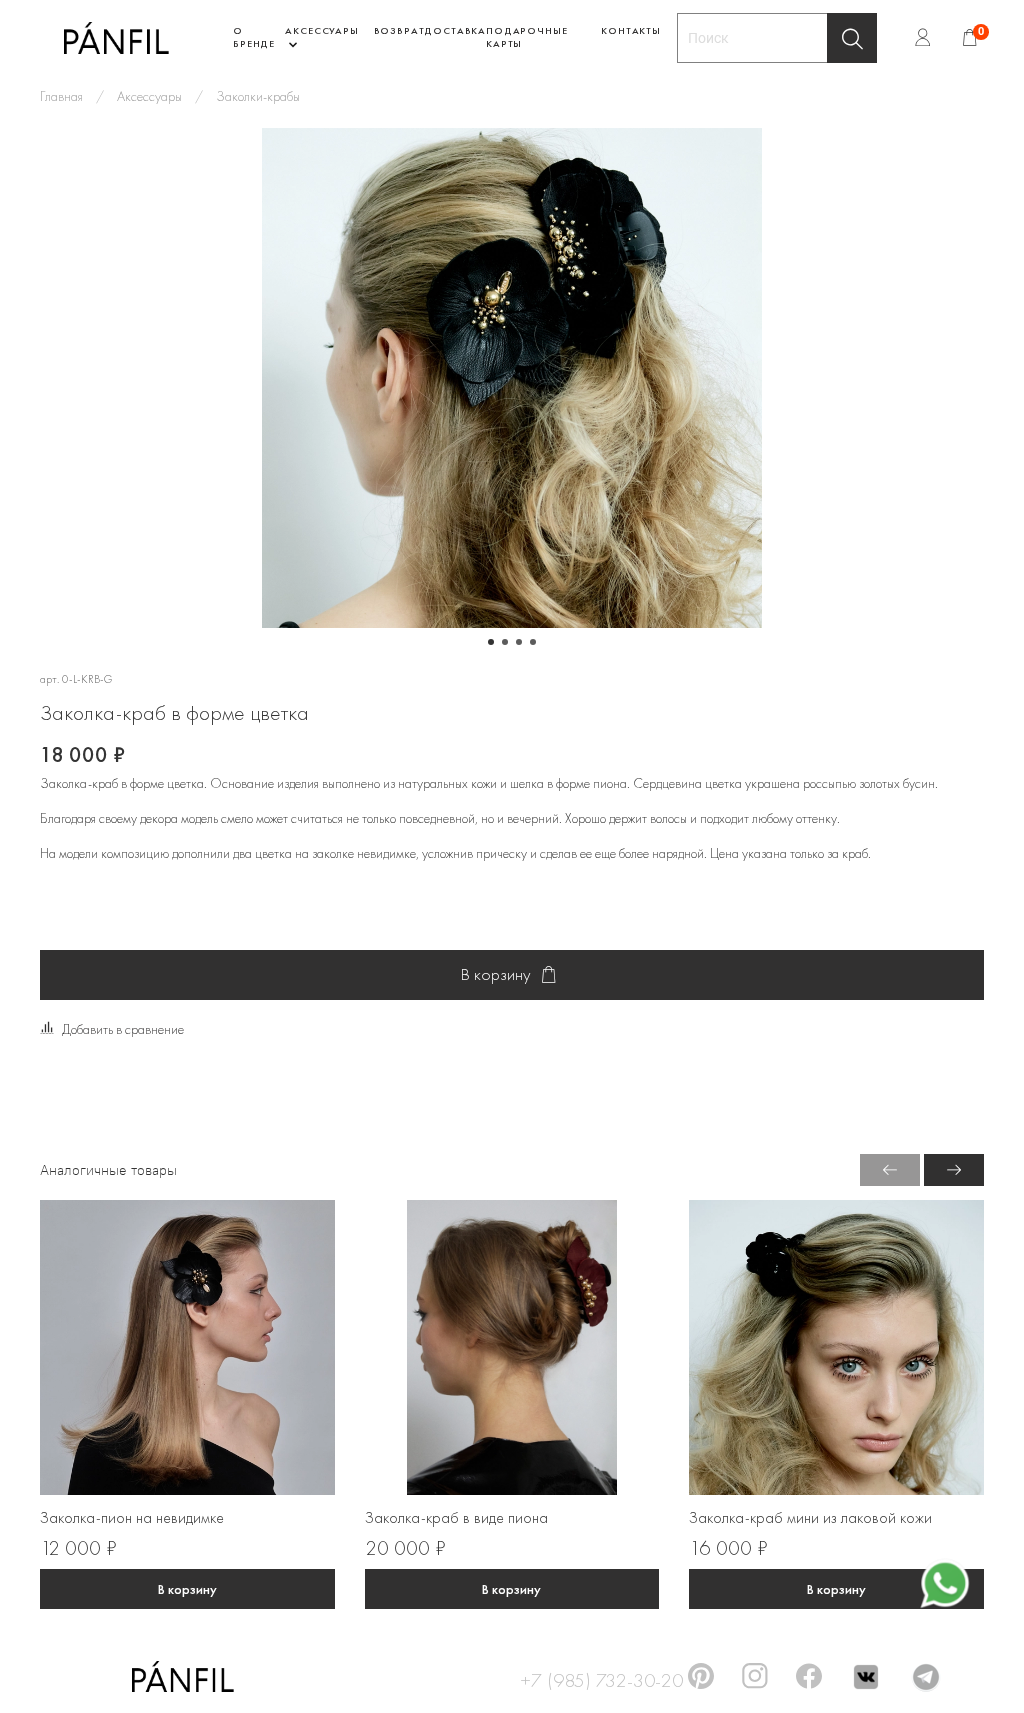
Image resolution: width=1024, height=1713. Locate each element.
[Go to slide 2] (505, 642)
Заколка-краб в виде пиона (456, 1518)
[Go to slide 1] (491, 642)
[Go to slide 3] (519, 642)
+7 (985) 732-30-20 (601, 1677)
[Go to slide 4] (533, 642)
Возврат (399, 30)
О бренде (254, 37)
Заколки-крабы (258, 96)
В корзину (187, 1589)
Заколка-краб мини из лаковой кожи (810, 1518)
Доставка (455, 30)
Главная (61, 96)
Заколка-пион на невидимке (132, 1518)
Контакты (631, 30)
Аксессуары (149, 96)
